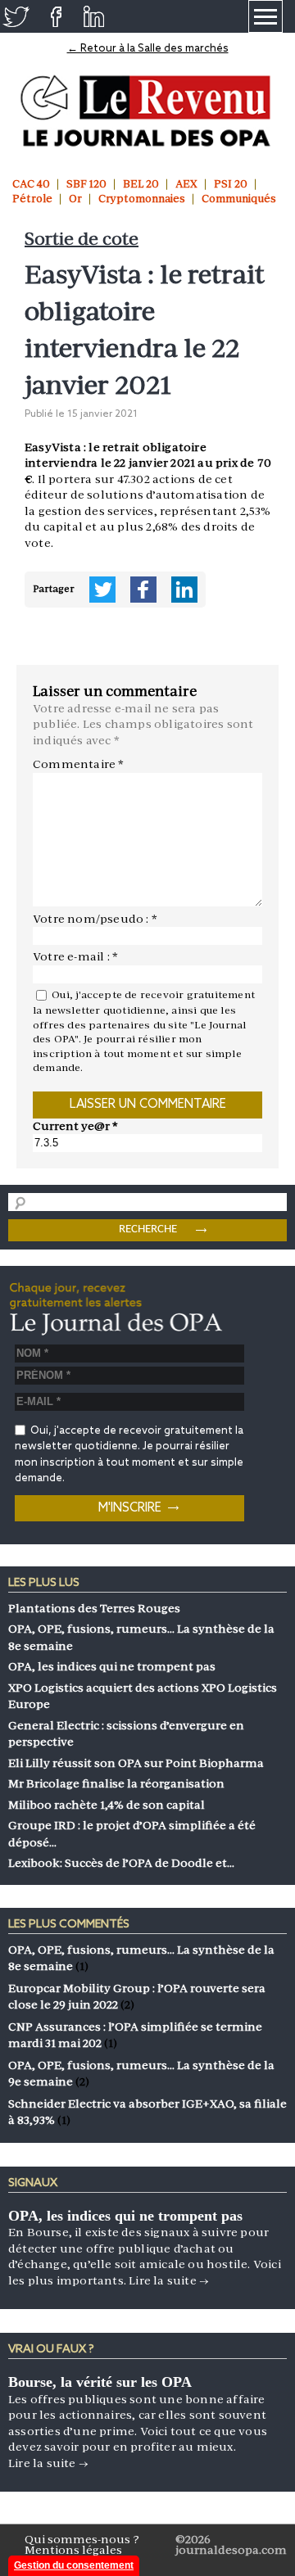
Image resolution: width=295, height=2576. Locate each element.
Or (75, 199)
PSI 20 (231, 184)
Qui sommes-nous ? (82, 2539)
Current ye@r (75, 1126)
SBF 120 (86, 184)
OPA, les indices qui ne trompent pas (125, 2216)
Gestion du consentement (74, 2565)
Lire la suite (169, 2280)
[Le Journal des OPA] (147, 111)
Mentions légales (73, 2550)
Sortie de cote (82, 239)
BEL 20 (141, 184)
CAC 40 (31, 184)
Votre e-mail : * (75, 956)
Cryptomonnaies (142, 199)
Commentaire (79, 764)
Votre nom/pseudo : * (95, 919)
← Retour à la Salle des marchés (148, 49)
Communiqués (239, 199)
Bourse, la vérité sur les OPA (100, 2382)
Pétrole (32, 199)
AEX (186, 184)
